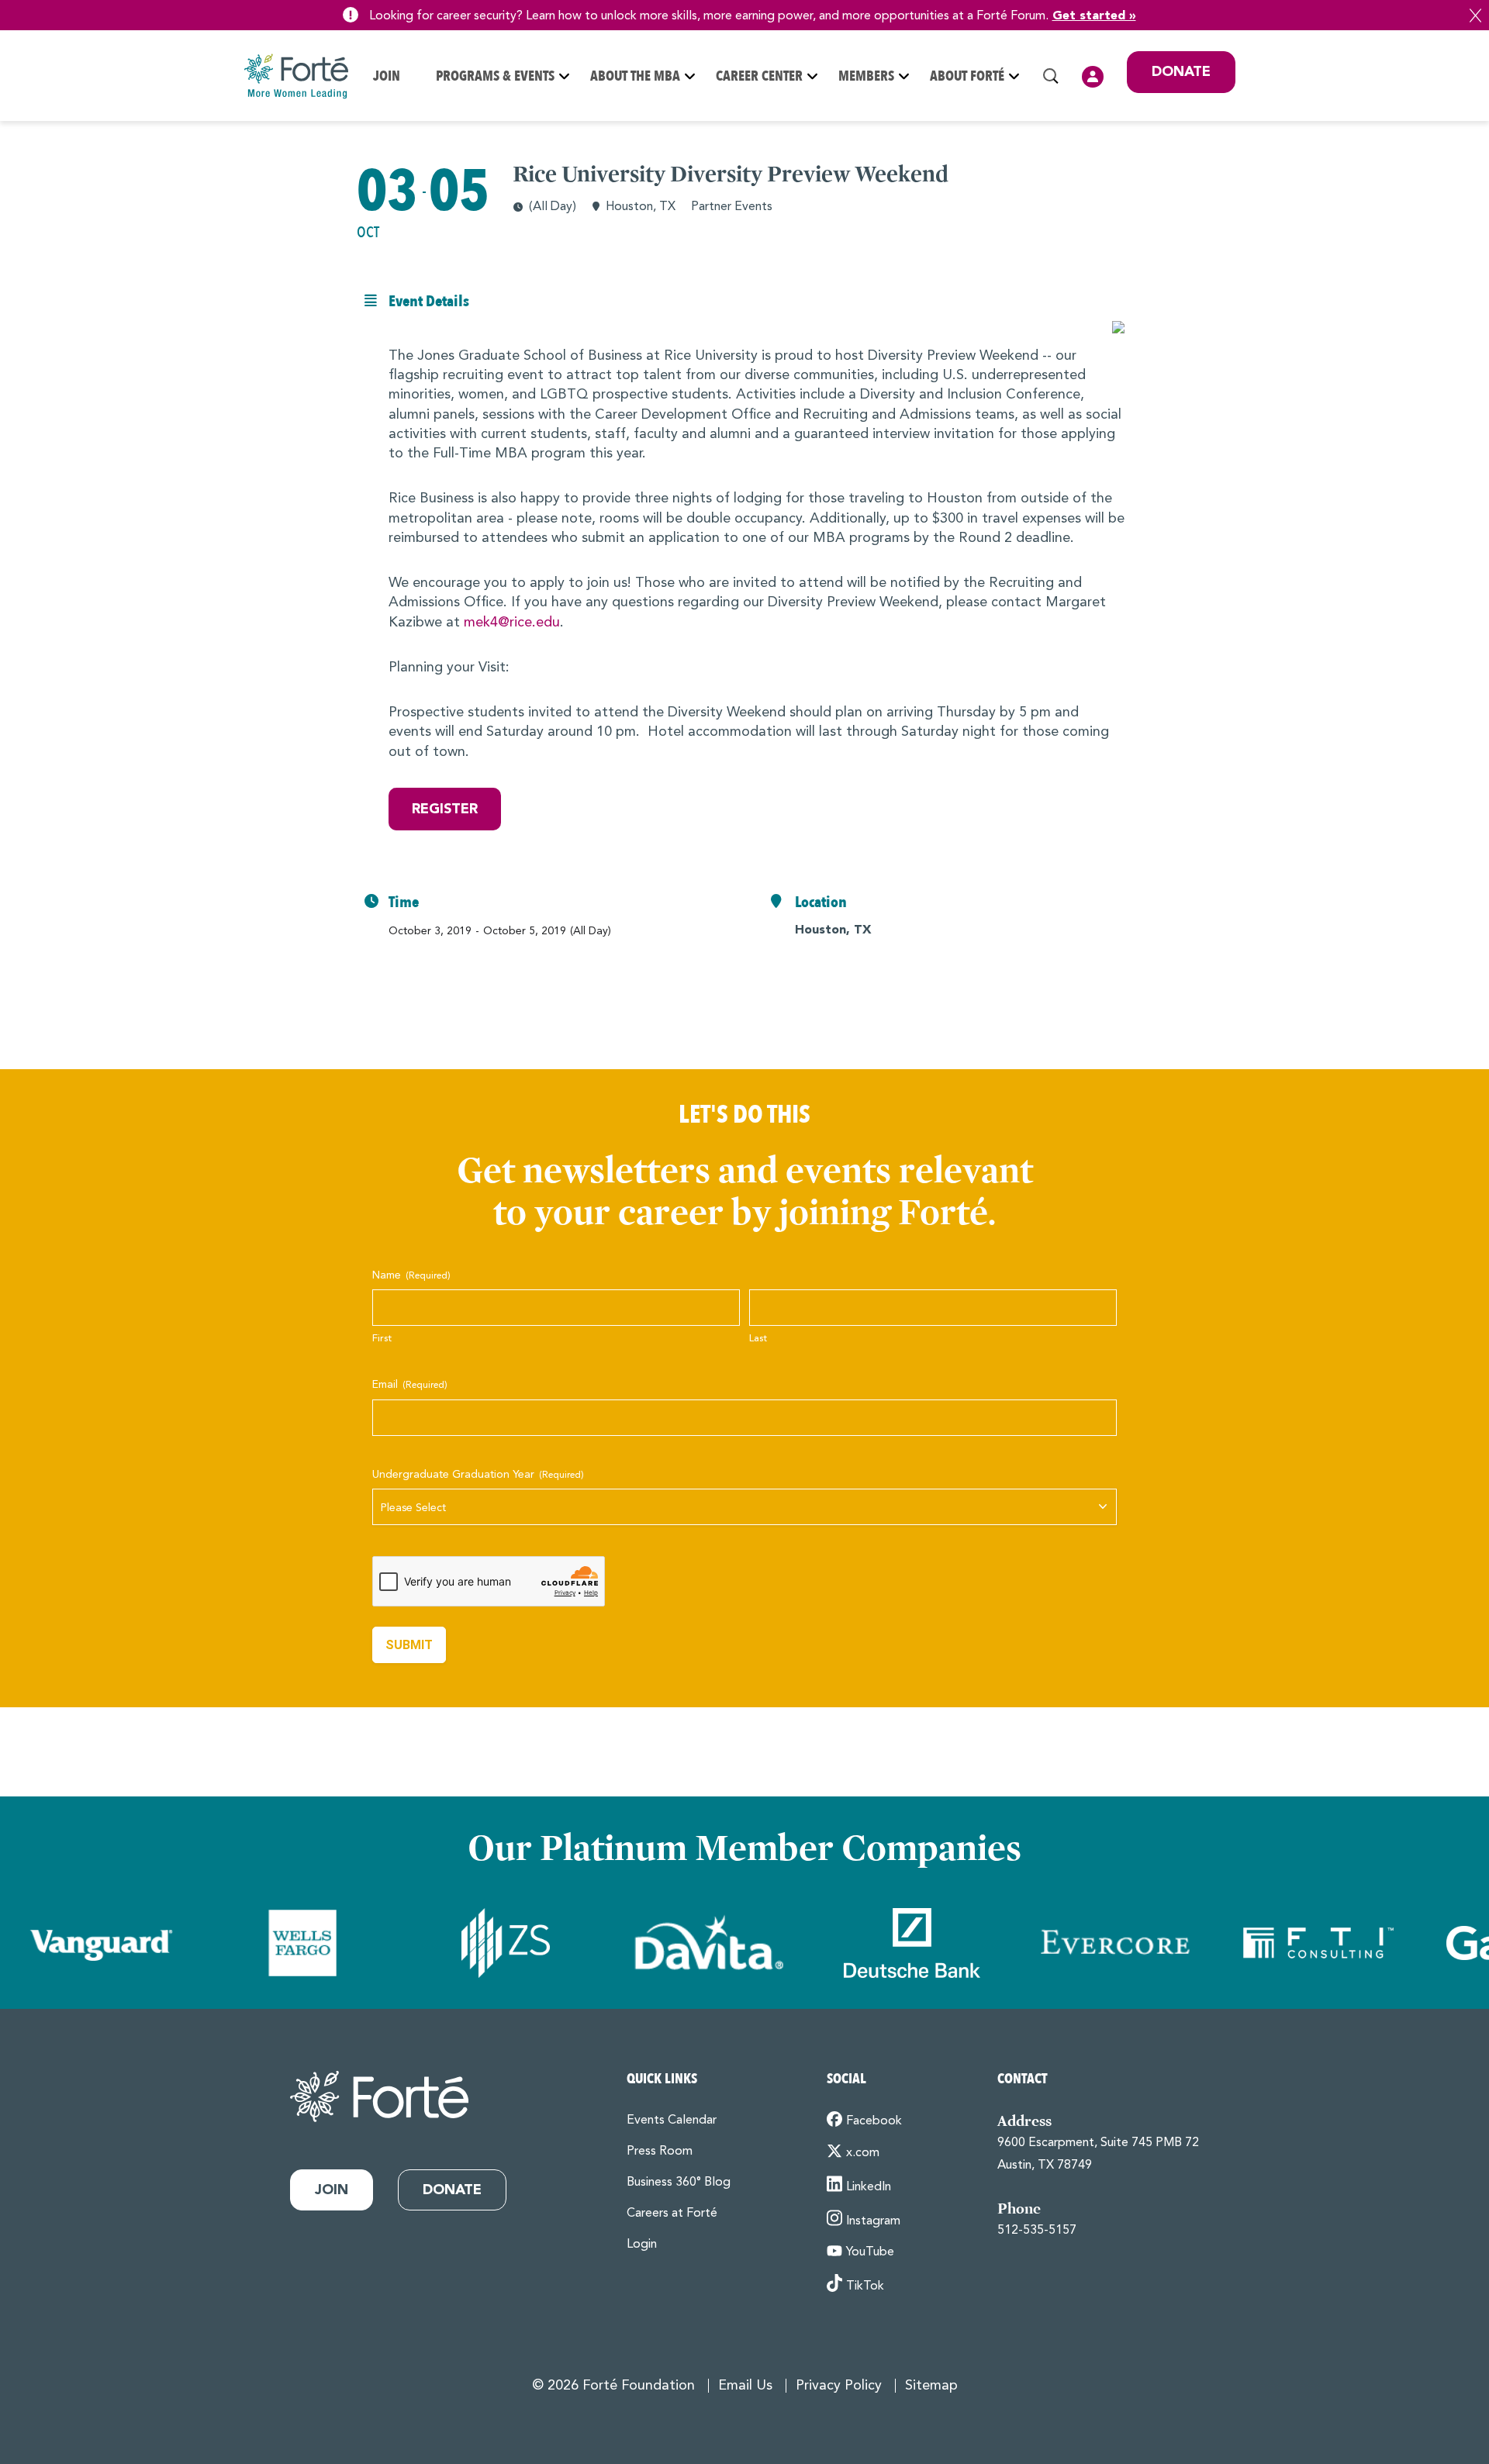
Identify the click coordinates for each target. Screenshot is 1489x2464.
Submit (409, 1645)
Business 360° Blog (679, 2183)
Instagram (873, 2221)
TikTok (865, 2286)
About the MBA (635, 76)
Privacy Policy (839, 2386)
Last (758, 1339)
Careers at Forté (672, 2214)
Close (1475, 16)
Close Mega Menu (1235, 178)
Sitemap (931, 2386)
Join (387, 76)
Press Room (660, 2152)
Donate (1181, 72)
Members (866, 76)
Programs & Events (495, 76)
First (382, 1339)
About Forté (967, 76)
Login (1093, 77)
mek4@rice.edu (512, 623)
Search (1051, 76)
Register (445, 809)
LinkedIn (869, 2187)
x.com (863, 2153)
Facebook (874, 2121)
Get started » (1094, 16)
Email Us (745, 2386)
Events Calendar (672, 2121)
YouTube (870, 2252)
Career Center (759, 76)
